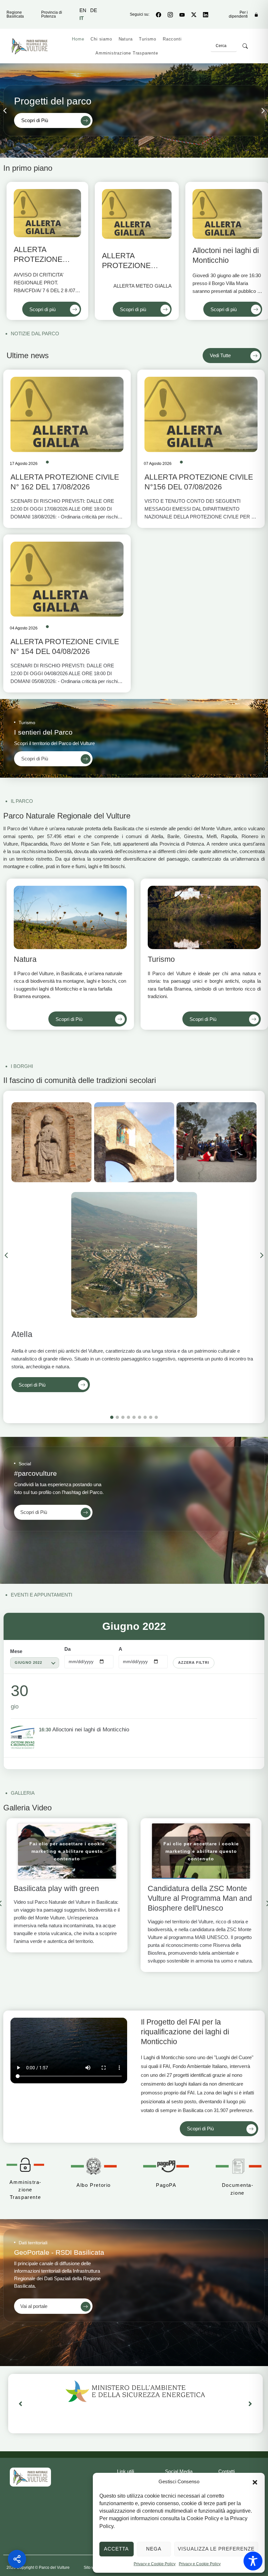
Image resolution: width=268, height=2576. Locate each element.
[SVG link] (30, 2477)
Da (67, 1649)
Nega (154, 2549)
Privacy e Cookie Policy (155, 2564)
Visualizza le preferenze (216, 2549)
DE (94, 10)
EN (83, 10)
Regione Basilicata (15, 14)
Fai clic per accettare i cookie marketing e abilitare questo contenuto (67, 1851)
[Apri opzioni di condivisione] (17, 2559)
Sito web (91, 2568)
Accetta (116, 2549)
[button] (255, 2482)
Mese (16, 1651)
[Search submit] (245, 46)
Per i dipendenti (238, 14)
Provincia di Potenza (52, 14)
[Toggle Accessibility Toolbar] (253, 2561)
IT (82, 18)
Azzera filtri (194, 1662)
